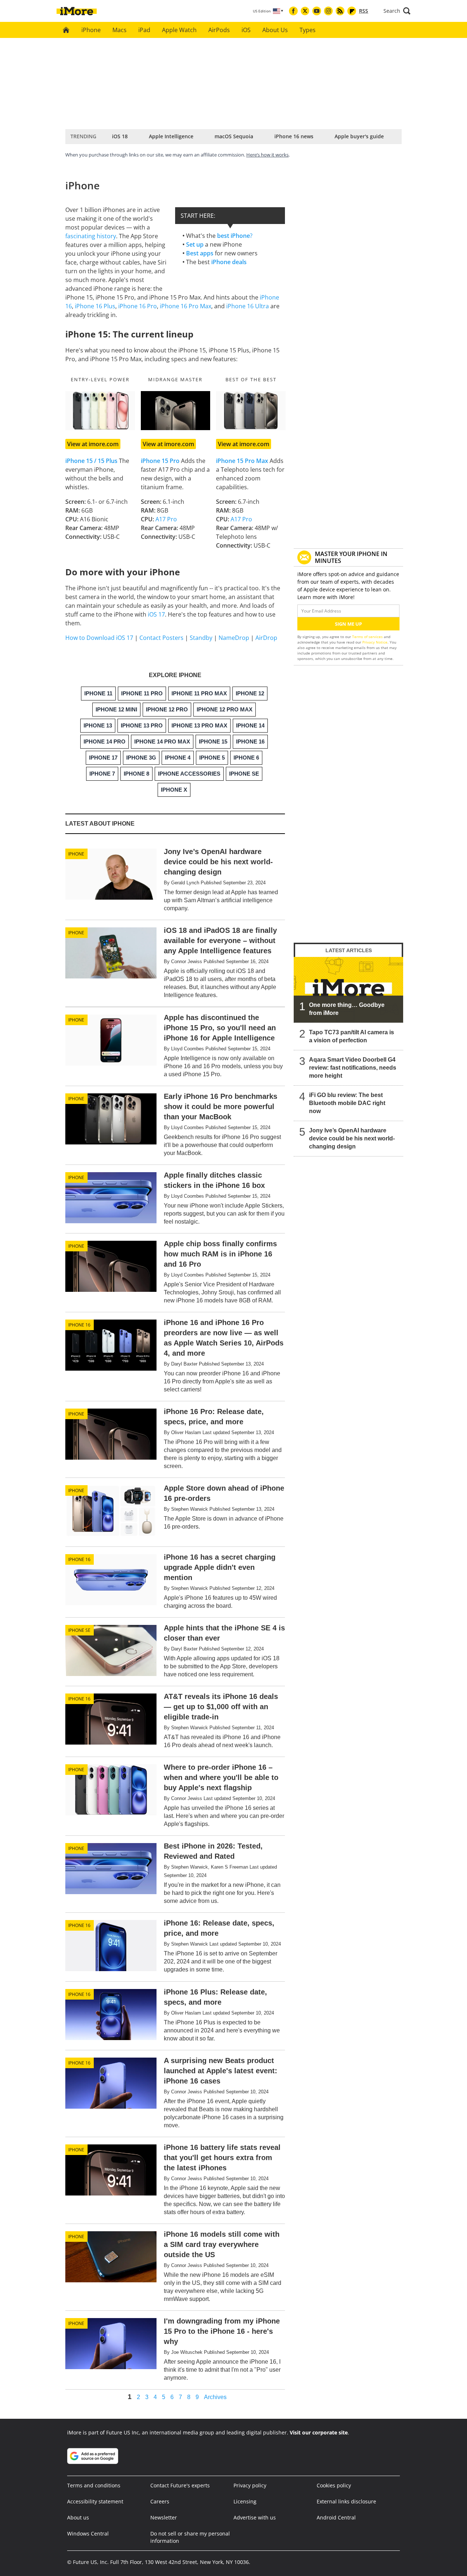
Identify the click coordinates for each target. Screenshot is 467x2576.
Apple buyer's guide (359, 136)
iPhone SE (79, 1630)
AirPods (219, 30)
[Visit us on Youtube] (317, 11)
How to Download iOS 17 (99, 638)
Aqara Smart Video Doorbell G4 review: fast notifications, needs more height (353, 1068)
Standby (201, 638)
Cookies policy (334, 2485)
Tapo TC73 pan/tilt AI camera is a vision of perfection (352, 1036)
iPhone (91, 30)
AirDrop (266, 638)
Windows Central (88, 2533)
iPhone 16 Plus (95, 306)
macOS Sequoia (234, 136)
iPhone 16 (79, 1325)
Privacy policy (250, 2485)
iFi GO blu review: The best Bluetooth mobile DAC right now (347, 1103)
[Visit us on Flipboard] (352, 11)
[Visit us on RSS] (340, 11)
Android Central (336, 2517)
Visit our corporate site (319, 2432)
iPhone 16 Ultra (248, 306)
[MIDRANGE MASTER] (176, 411)
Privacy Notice (375, 642)
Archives (215, 2397)
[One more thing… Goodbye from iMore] (348, 990)
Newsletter (164, 2517)
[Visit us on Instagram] (328, 11)
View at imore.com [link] (93, 444)
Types (308, 30)
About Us (275, 30)
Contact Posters (161, 638)
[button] (397, 11)
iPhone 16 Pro (138, 306)
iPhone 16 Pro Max (186, 306)
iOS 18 (120, 136)
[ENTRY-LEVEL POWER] (100, 411)
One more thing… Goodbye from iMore (347, 1009)
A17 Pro (166, 519)
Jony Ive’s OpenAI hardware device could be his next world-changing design (352, 1138)
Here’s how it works (267, 155)
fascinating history (91, 236)
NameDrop (234, 638)
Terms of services (368, 637)
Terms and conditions (94, 2485)
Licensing (245, 2501)
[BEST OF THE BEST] (251, 411)
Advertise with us (255, 2517)
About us (78, 2517)
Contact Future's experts (180, 2485)
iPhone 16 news (294, 136)
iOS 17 (156, 614)
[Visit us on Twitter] (305, 11)
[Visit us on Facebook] (293, 11)
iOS (246, 30)
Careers (160, 2501)
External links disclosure (346, 2501)
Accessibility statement (95, 2501)
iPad (144, 30)
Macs (119, 30)
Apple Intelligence (171, 136)
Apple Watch (179, 30)
